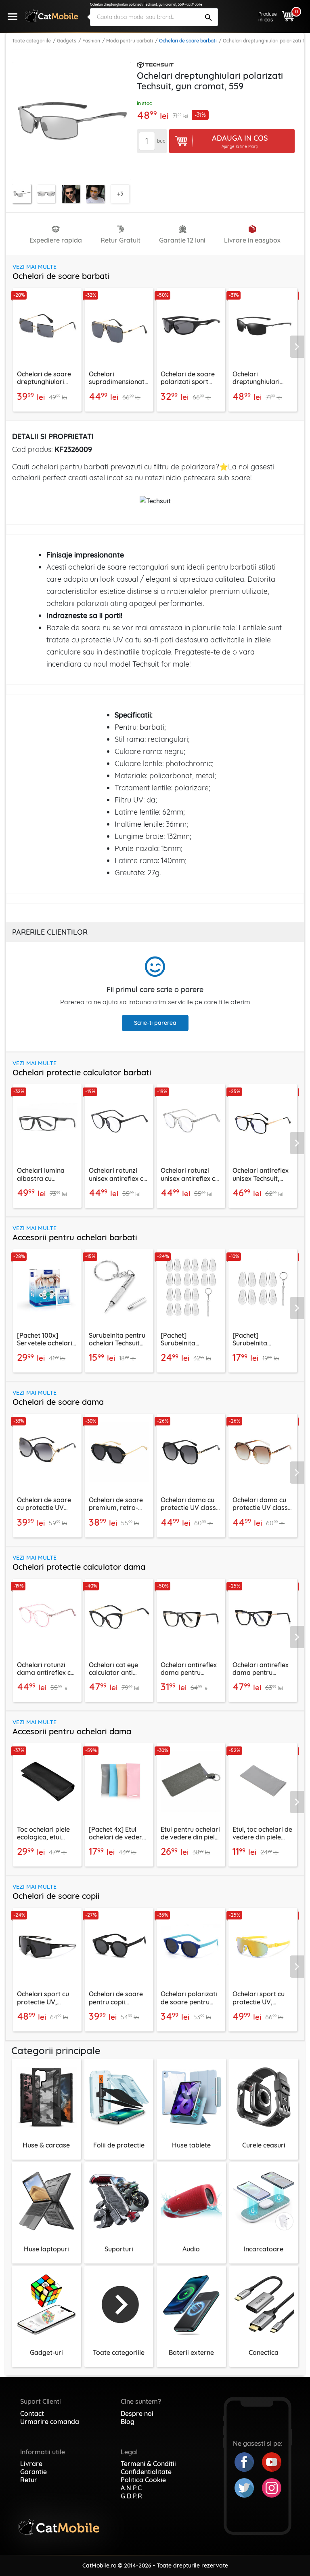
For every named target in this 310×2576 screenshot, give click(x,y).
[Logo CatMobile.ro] (51, 16)
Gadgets (67, 41)
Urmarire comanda (50, 2422)
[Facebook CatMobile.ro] (248, 2461)
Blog (128, 2422)
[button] (300, 346)
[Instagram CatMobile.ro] (272, 2487)
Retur (29, 2480)
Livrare (31, 2464)
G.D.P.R (131, 2496)
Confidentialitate (146, 2472)
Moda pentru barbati (130, 41)
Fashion (91, 41)
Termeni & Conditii (148, 2464)
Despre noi (137, 2413)
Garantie (34, 2472)
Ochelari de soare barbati (188, 41)
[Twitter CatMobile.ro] (248, 2487)
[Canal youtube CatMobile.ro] (272, 2461)
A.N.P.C (131, 2488)
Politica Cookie (143, 2480)
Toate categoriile (31, 41)
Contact (32, 2413)
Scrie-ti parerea (155, 1023)
